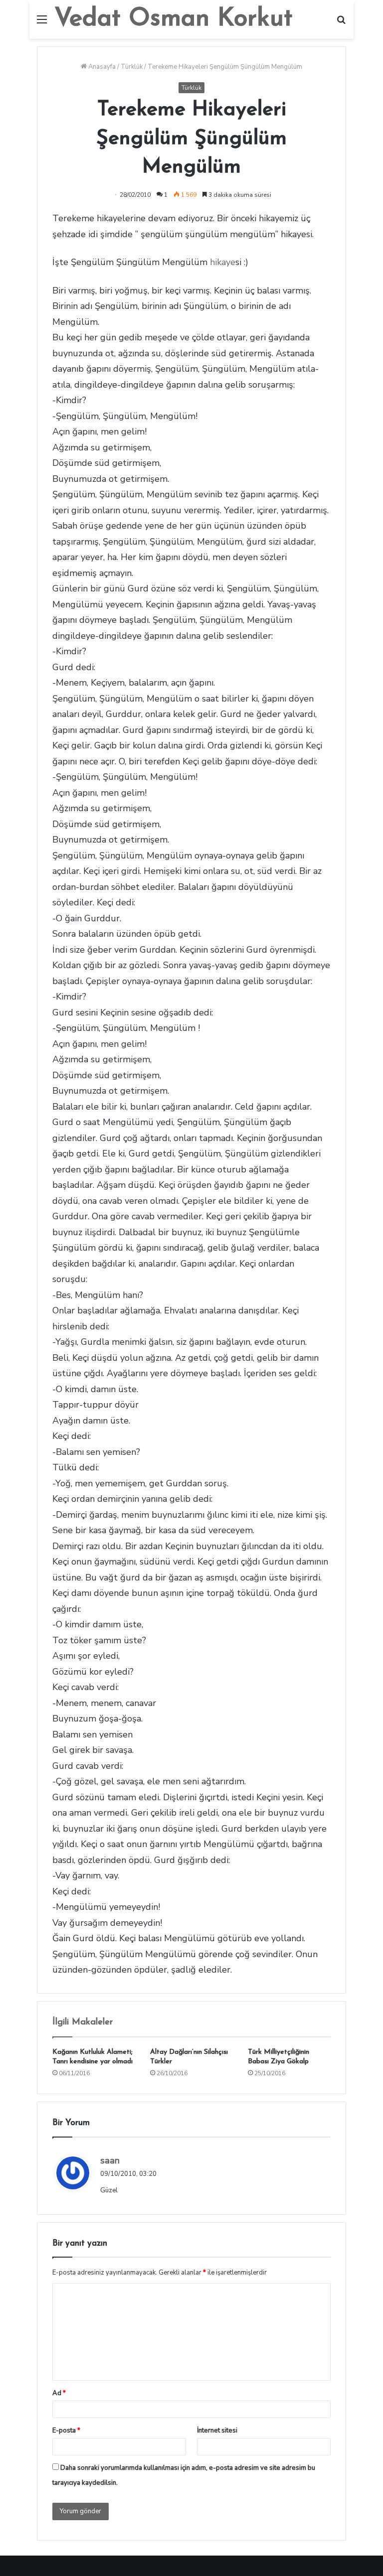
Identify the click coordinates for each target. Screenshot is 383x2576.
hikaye (223, 262)
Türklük (132, 67)
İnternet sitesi (217, 2431)
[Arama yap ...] (341, 23)
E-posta (66, 2431)
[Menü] (42, 23)
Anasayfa (101, 67)
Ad (59, 2393)
